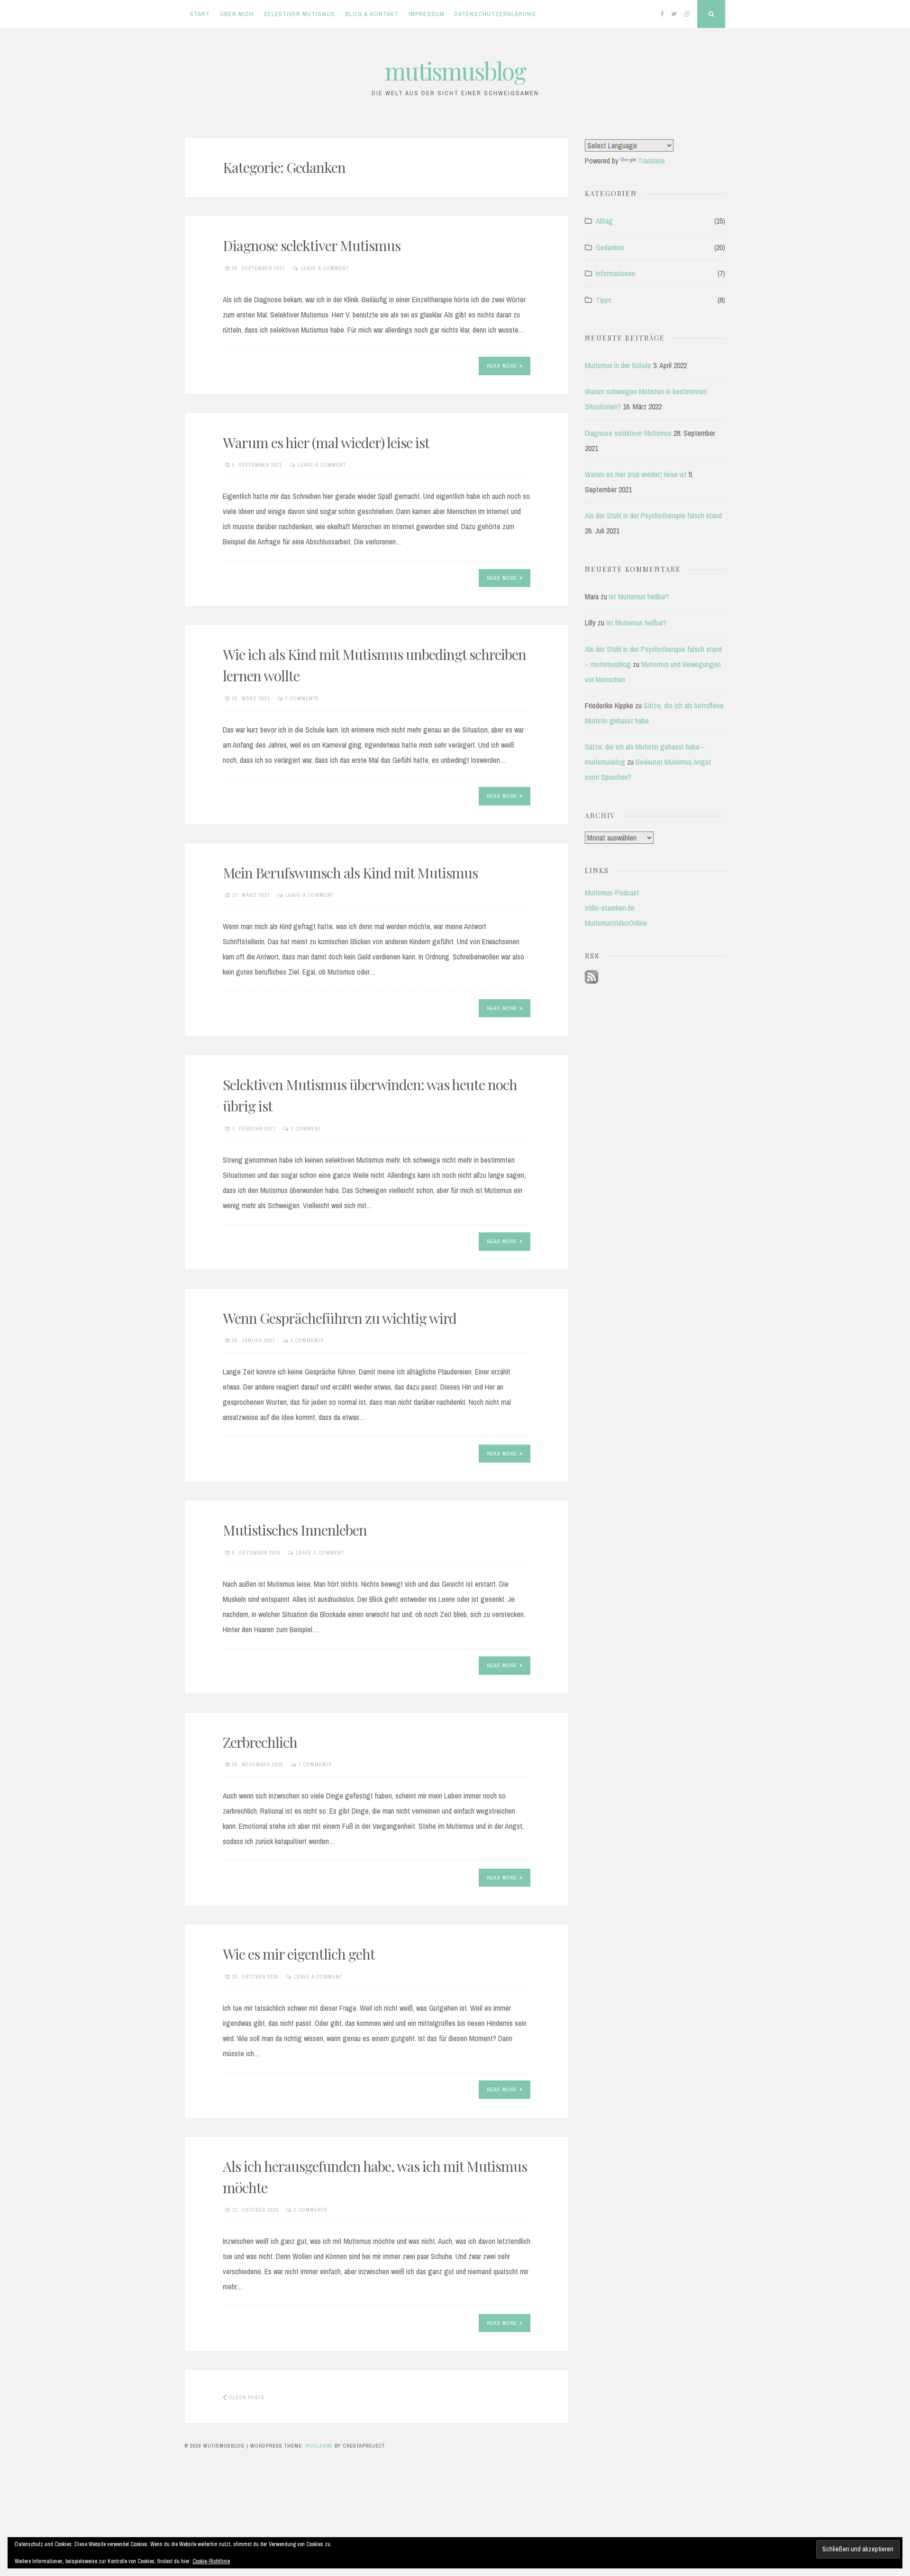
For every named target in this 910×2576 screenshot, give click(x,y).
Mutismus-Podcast (612, 893)
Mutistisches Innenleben (295, 1530)
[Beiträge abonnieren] (591, 981)
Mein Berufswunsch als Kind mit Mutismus (350, 873)
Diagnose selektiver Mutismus (312, 245)
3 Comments (307, 1340)
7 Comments (315, 1764)
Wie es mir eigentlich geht (299, 1954)
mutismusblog (455, 71)
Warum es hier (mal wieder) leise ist (326, 443)
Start (200, 14)
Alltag (604, 221)
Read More (502, 366)
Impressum (427, 14)
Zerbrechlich (260, 1742)
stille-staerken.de (610, 908)
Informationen (615, 273)
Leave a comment (325, 268)
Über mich (237, 14)
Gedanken (610, 247)
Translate (651, 161)
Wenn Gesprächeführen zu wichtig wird (340, 1318)
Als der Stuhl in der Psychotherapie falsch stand (653, 515)
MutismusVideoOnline (616, 923)
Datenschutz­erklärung (495, 14)
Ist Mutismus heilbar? (639, 597)
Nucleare (319, 2446)
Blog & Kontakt (372, 14)
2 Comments (302, 698)
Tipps (604, 300)
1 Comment (306, 1129)
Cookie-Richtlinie (211, 2561)
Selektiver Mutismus (299, 14)
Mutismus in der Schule (618, 365)
